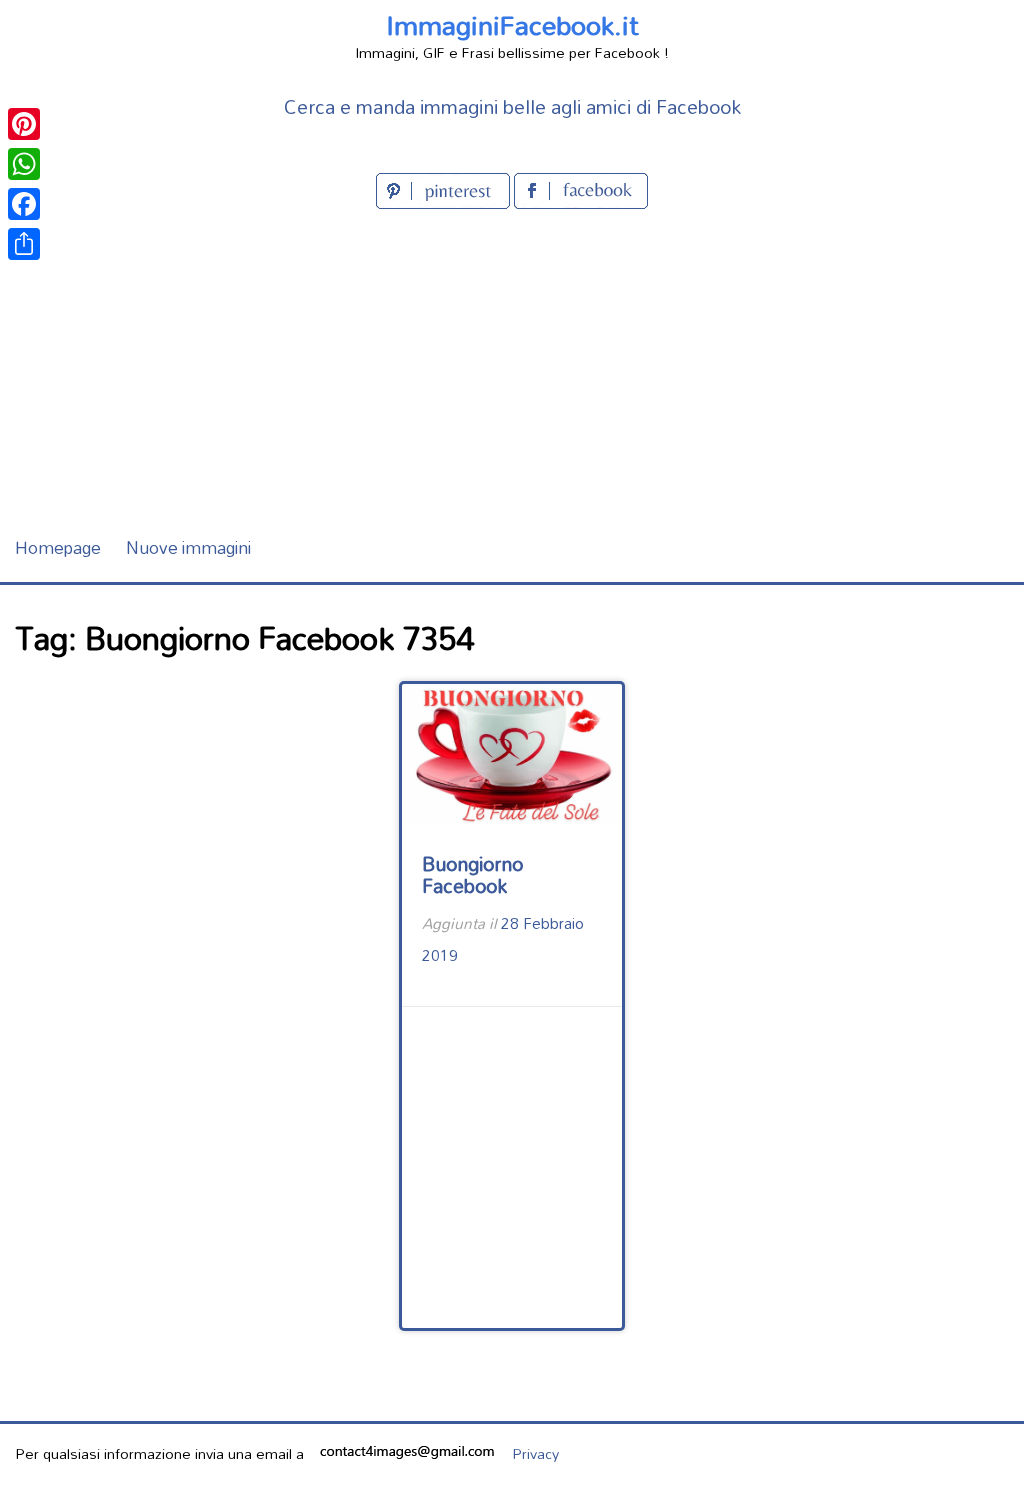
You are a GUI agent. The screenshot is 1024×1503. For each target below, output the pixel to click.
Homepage (58, 547)
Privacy (535, 1453)
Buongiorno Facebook (472, 874)
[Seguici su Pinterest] (445, 202)
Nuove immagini (188, 547)
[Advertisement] (512, 364)
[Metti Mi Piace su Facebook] (581, 202)
